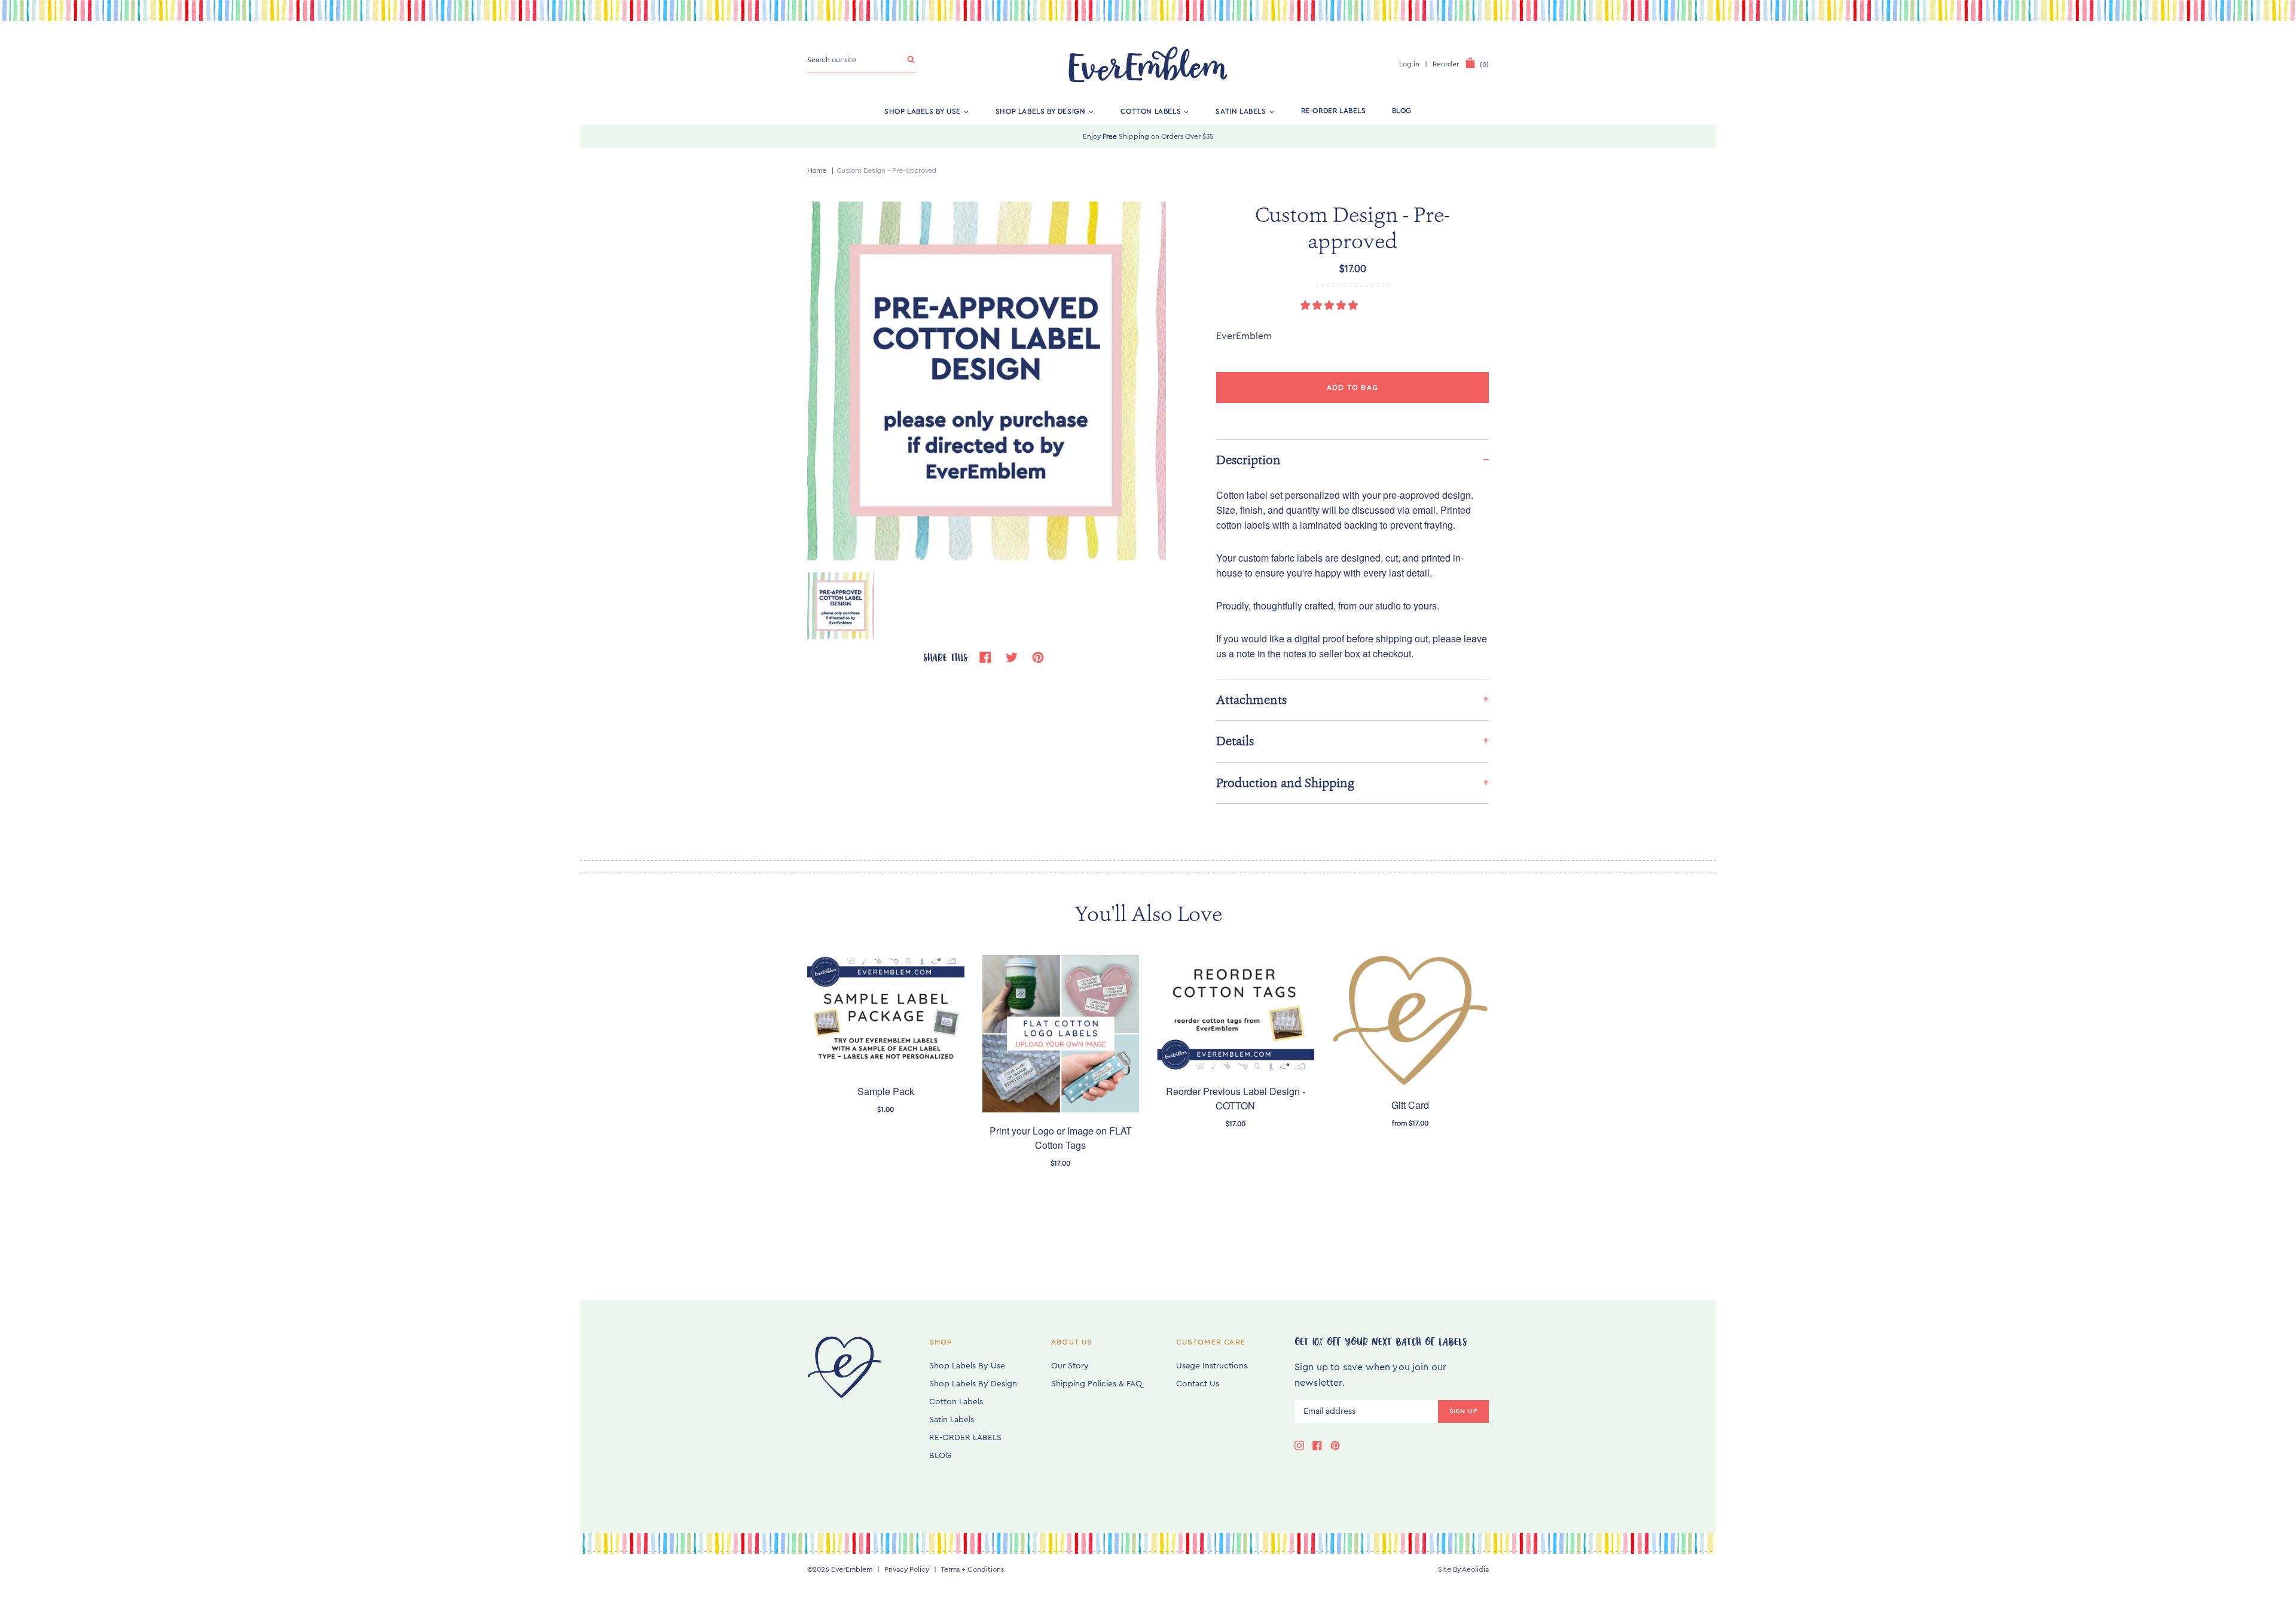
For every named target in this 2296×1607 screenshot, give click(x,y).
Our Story (1070, 1366)
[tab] (1352, 699)
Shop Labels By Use (923, 111)
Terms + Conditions (972, 1569)
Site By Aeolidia (1463, 1569)
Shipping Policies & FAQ (1097, 1384)
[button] (1330, 306)
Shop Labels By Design (1041, 111)
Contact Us (1198, 1384)
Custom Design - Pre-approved (887, 170)
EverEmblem (852, 1569)
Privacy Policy (907, 1569)
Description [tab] (1248, 460)
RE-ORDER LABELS (1334, 111)
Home (817, 170)
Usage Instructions (1212, 1366)
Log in (1409, 64)
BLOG (1402, 111)
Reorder (1446, 64)
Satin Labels (1241, 111)
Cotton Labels (1151, 111)
